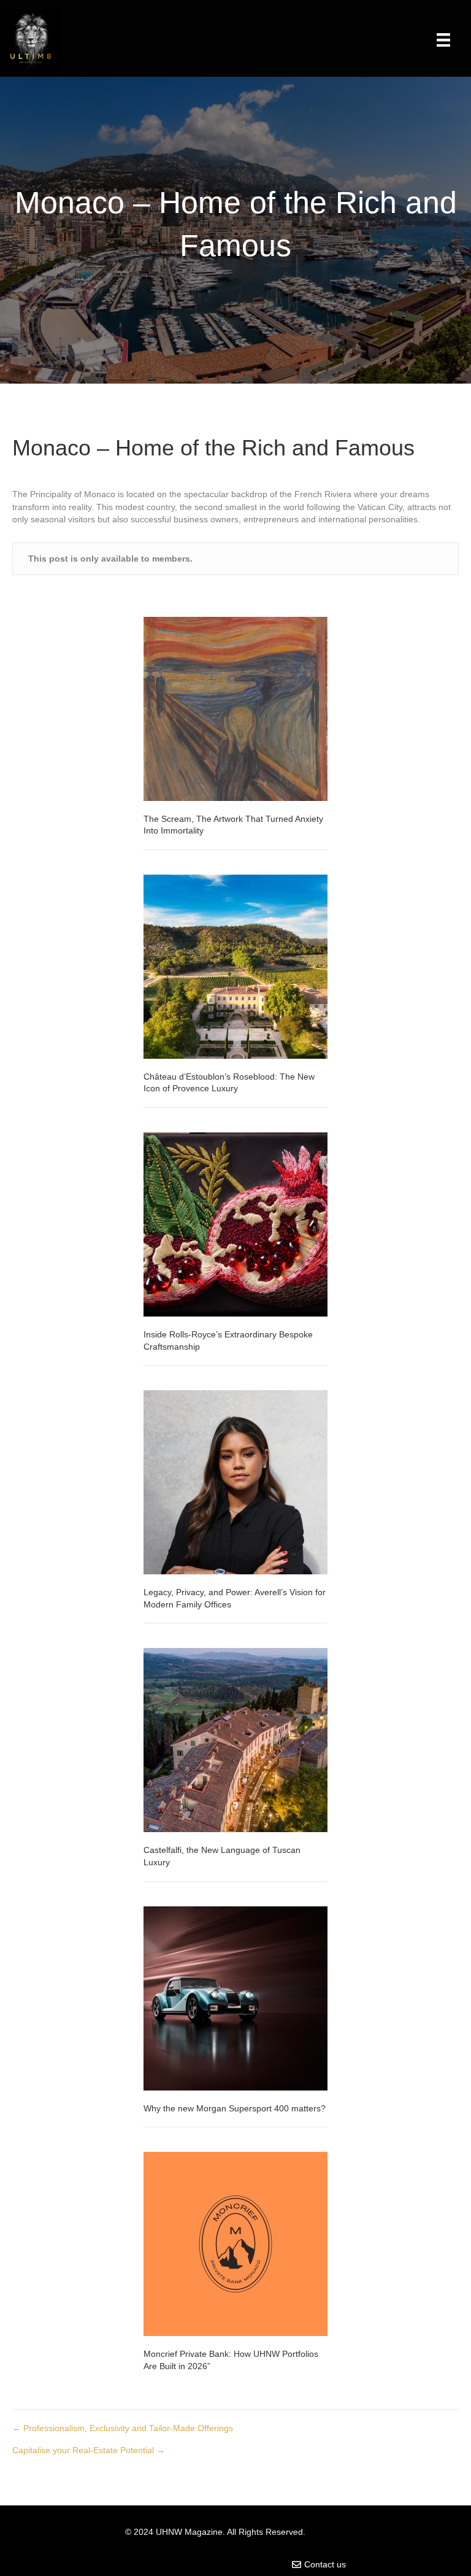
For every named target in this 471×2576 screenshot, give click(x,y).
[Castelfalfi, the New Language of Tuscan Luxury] (235, 1739)
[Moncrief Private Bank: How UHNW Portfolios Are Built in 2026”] (235, 2243)
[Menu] (443, 40)
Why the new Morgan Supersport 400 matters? (235, 2108)
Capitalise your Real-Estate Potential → (89, 2450)
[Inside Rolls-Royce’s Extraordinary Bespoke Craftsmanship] (235, 1224)
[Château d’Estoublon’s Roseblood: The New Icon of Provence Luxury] (235, 965)
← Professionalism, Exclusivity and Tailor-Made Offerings (123, 2428)
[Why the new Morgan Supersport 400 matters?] (235, 1997)
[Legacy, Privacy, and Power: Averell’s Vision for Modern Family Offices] (235, 1482)
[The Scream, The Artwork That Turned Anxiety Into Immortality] (235, 708)
